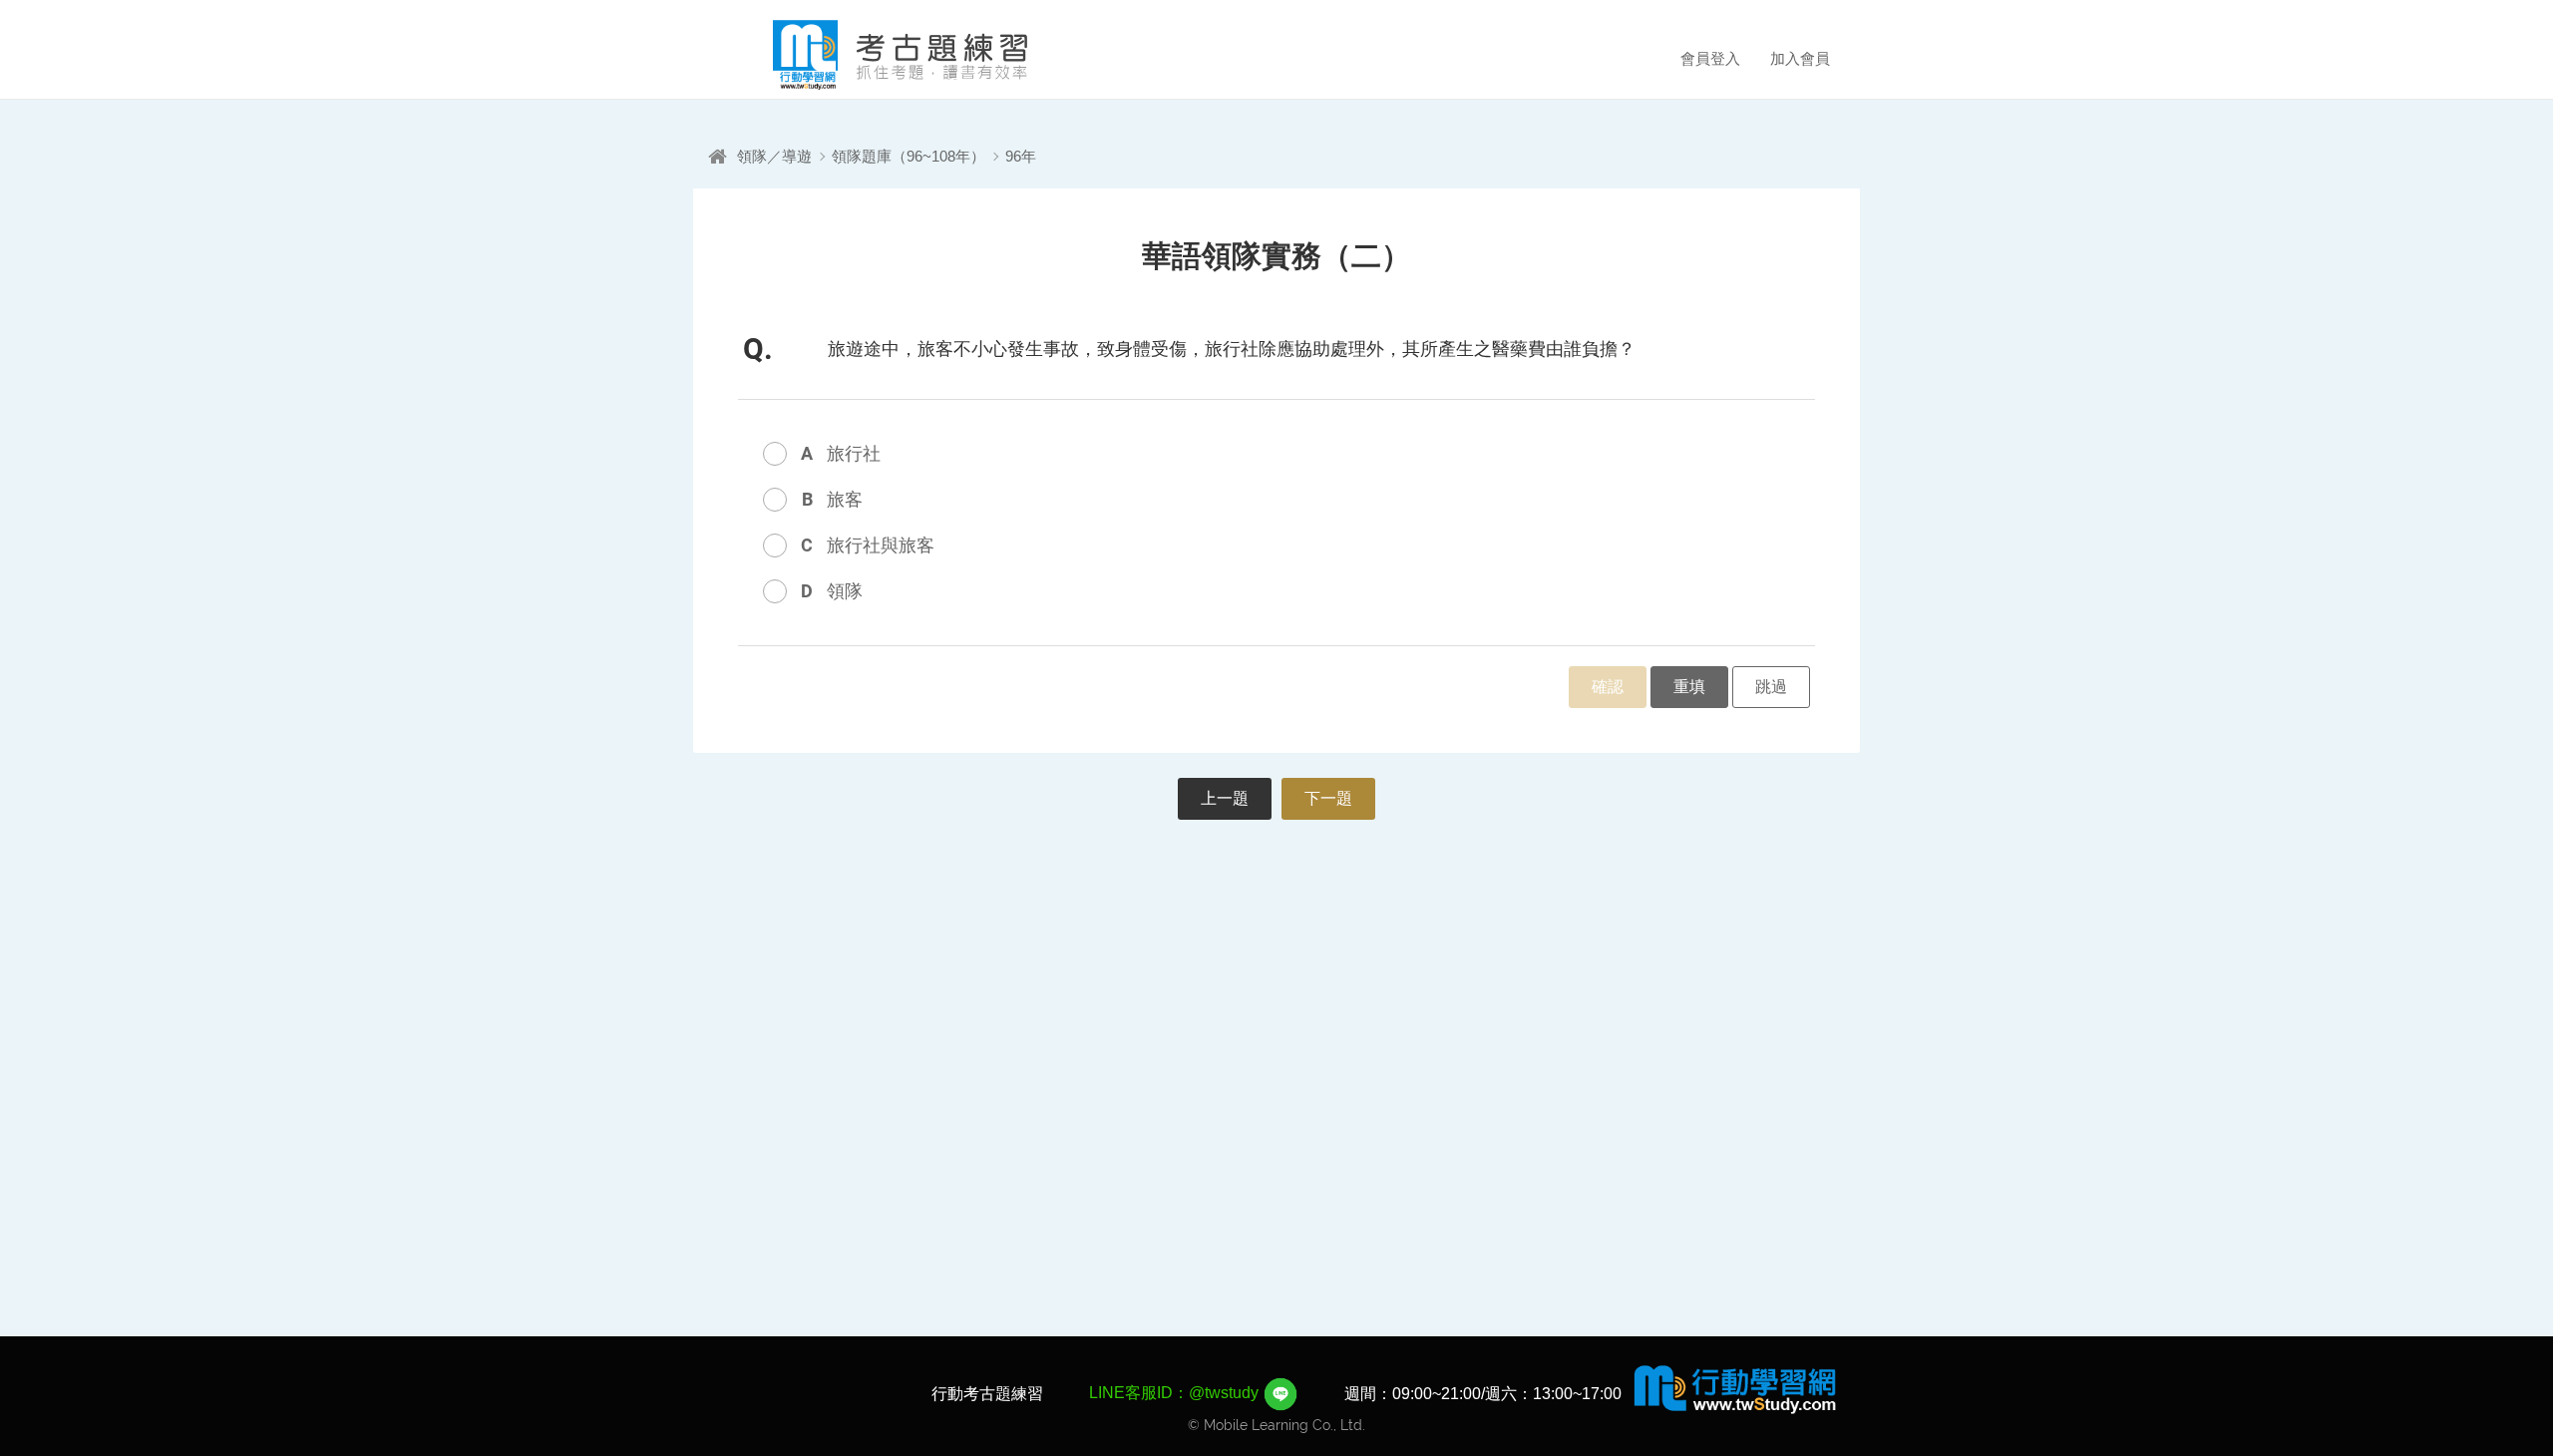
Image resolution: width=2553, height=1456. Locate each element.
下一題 (1328, 798)
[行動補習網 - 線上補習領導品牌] (1735, 1388)
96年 (1021, 156)
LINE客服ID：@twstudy (1176, 1393)
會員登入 (1710, 58)
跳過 (1771, 687)
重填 (1689, 687)
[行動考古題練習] (873, 55)
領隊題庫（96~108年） (909, 156)
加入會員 (1800, 58)
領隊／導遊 (774, 156)
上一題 (1225, 798)
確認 (1608, 687)
